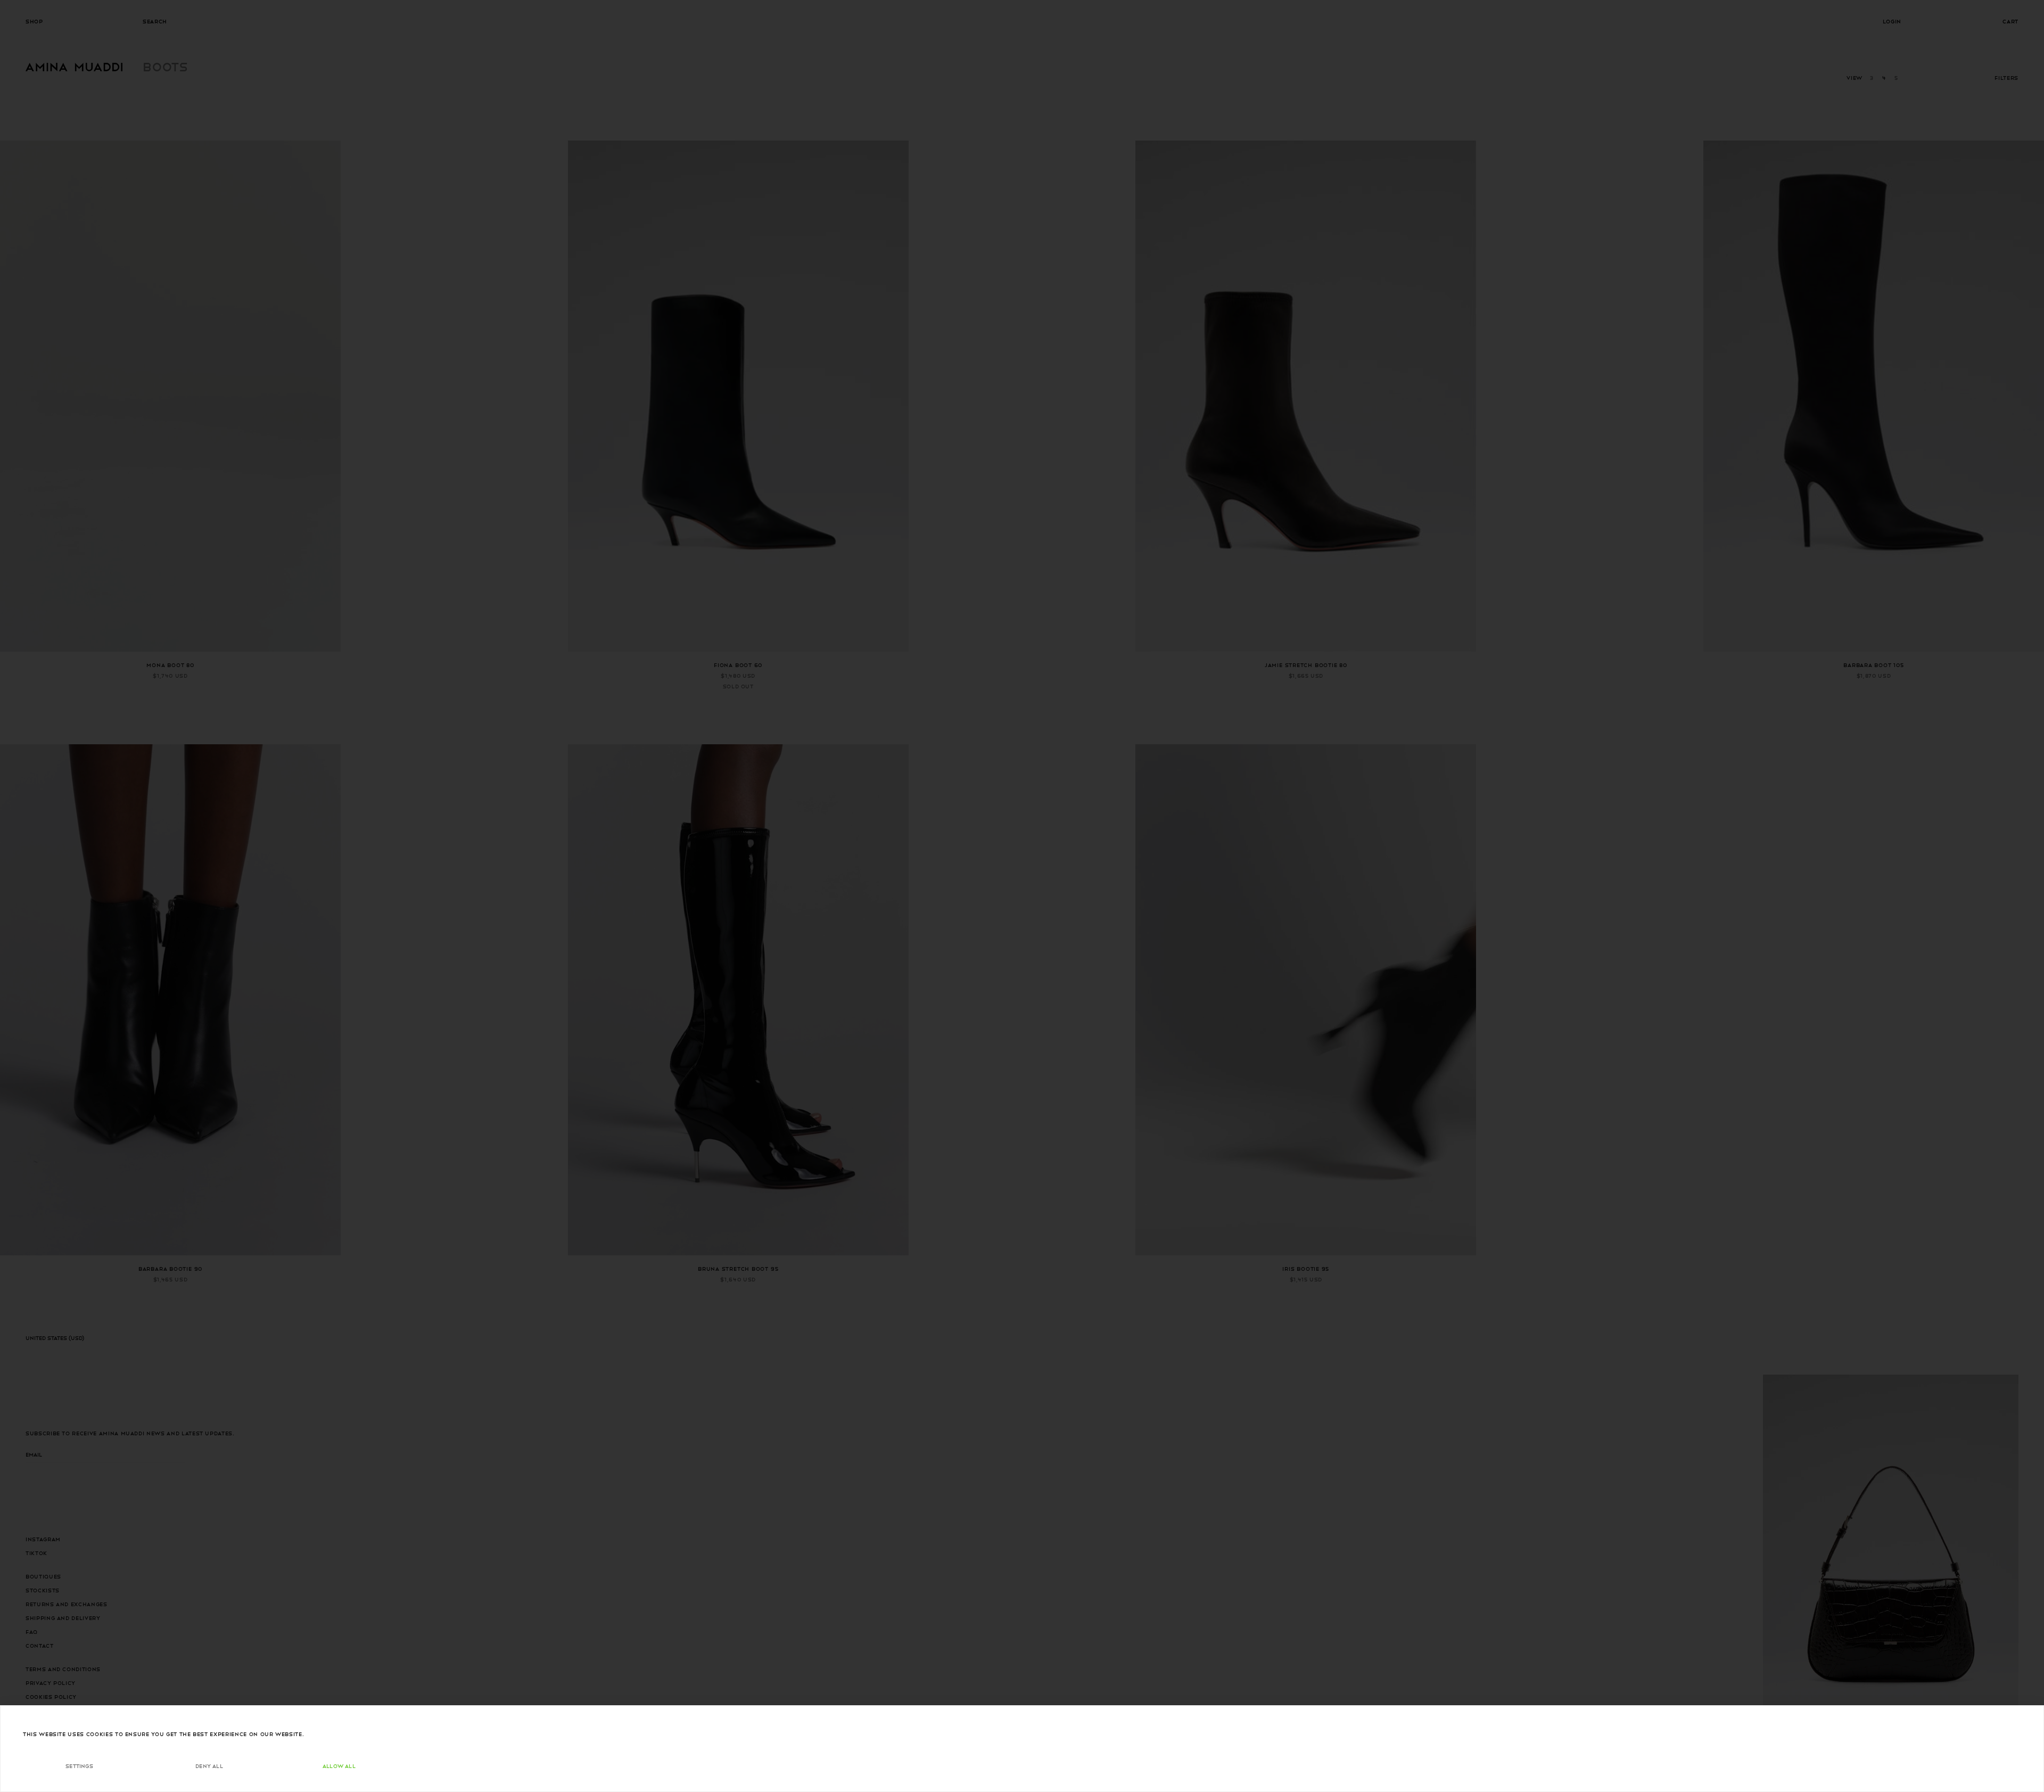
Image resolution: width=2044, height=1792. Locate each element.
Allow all (339, 1766)
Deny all (209, 1766)
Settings (79, 1766)
